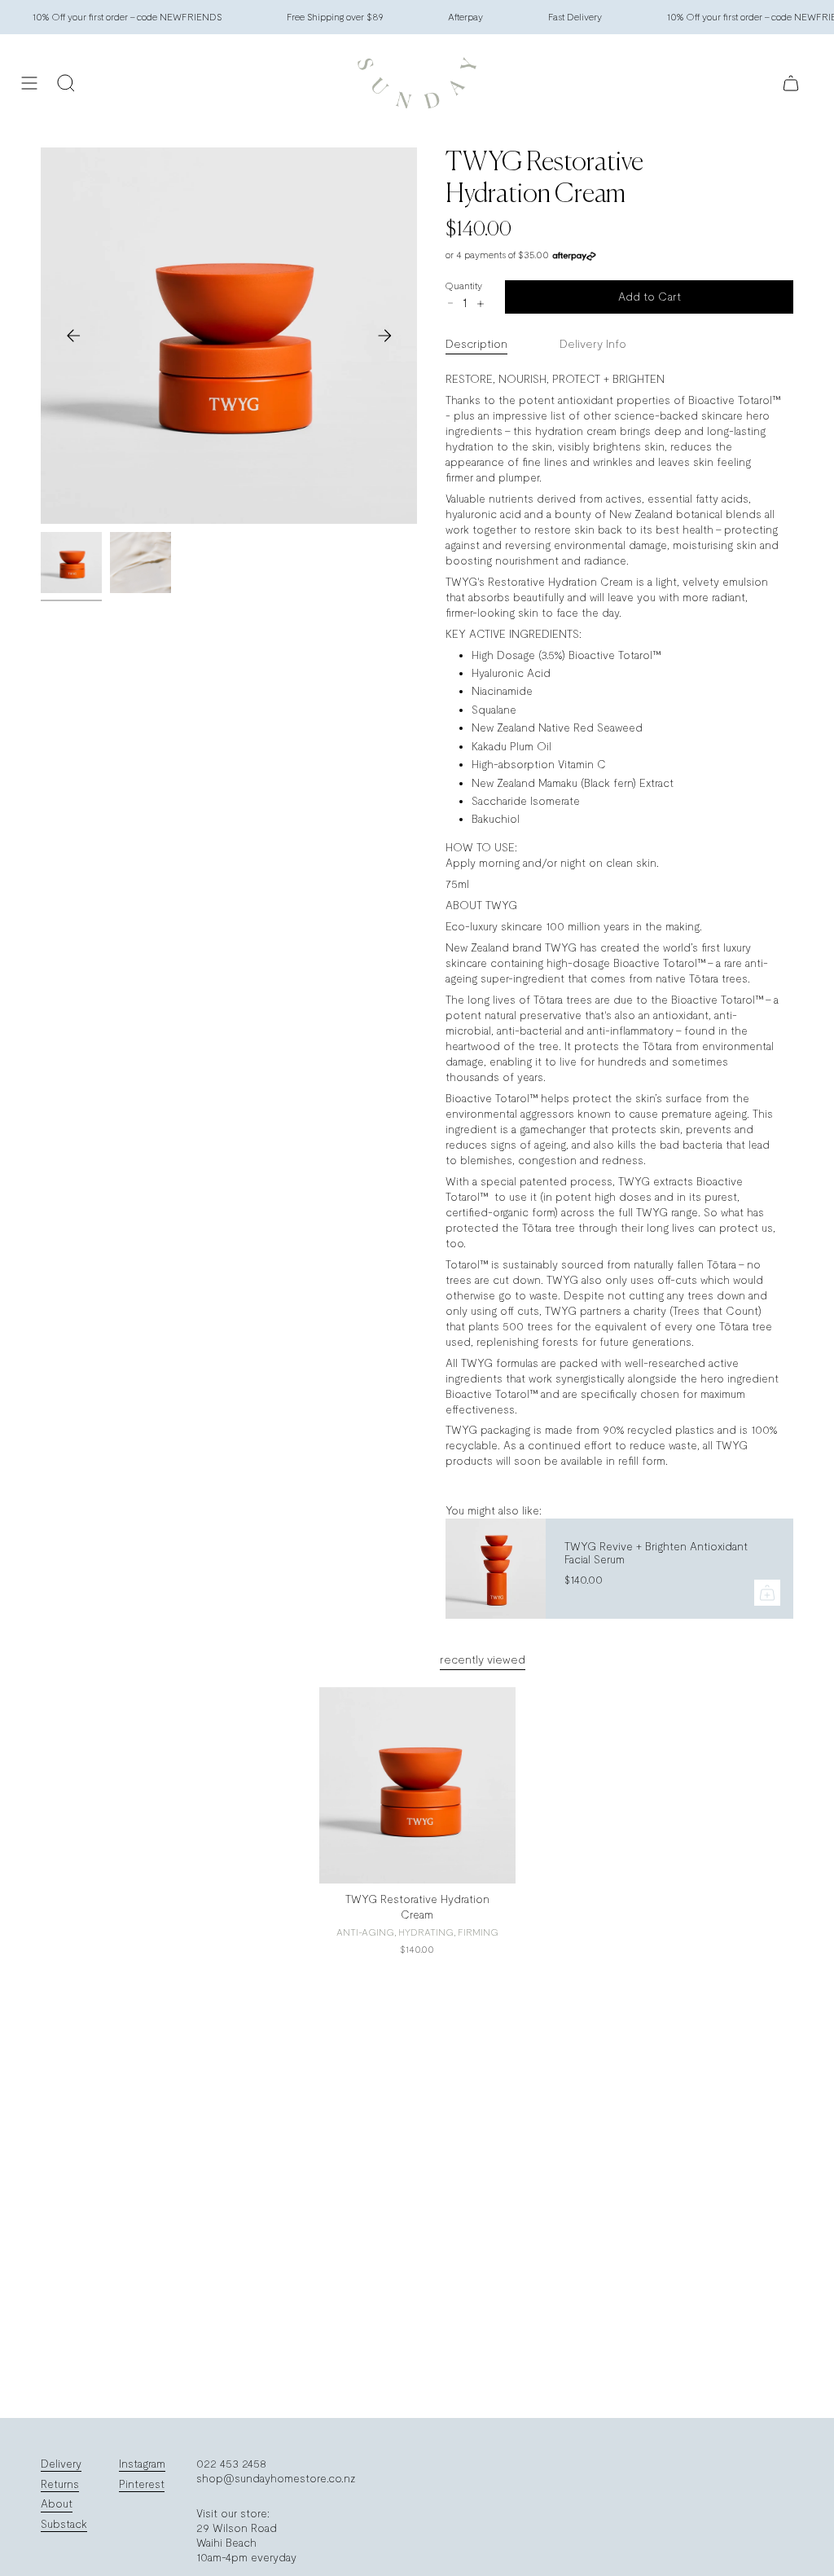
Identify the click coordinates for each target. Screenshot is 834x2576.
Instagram (142, 2464)
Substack (64, 2524)
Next (384, 336)
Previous (73, 336)
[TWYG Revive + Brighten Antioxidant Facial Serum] (494, 1569)
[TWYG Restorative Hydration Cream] (417, 1785)
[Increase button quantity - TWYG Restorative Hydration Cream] (480, 304)
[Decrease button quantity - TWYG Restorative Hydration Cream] (450, 303)
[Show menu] (29, 83)
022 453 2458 (231, 2464)
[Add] (767, 1593)
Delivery (61, 2464)
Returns (60, 2484)
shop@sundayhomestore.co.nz (276, 2478)
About (57, 2503)
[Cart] (791, 83)
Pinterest (142, 2484)
